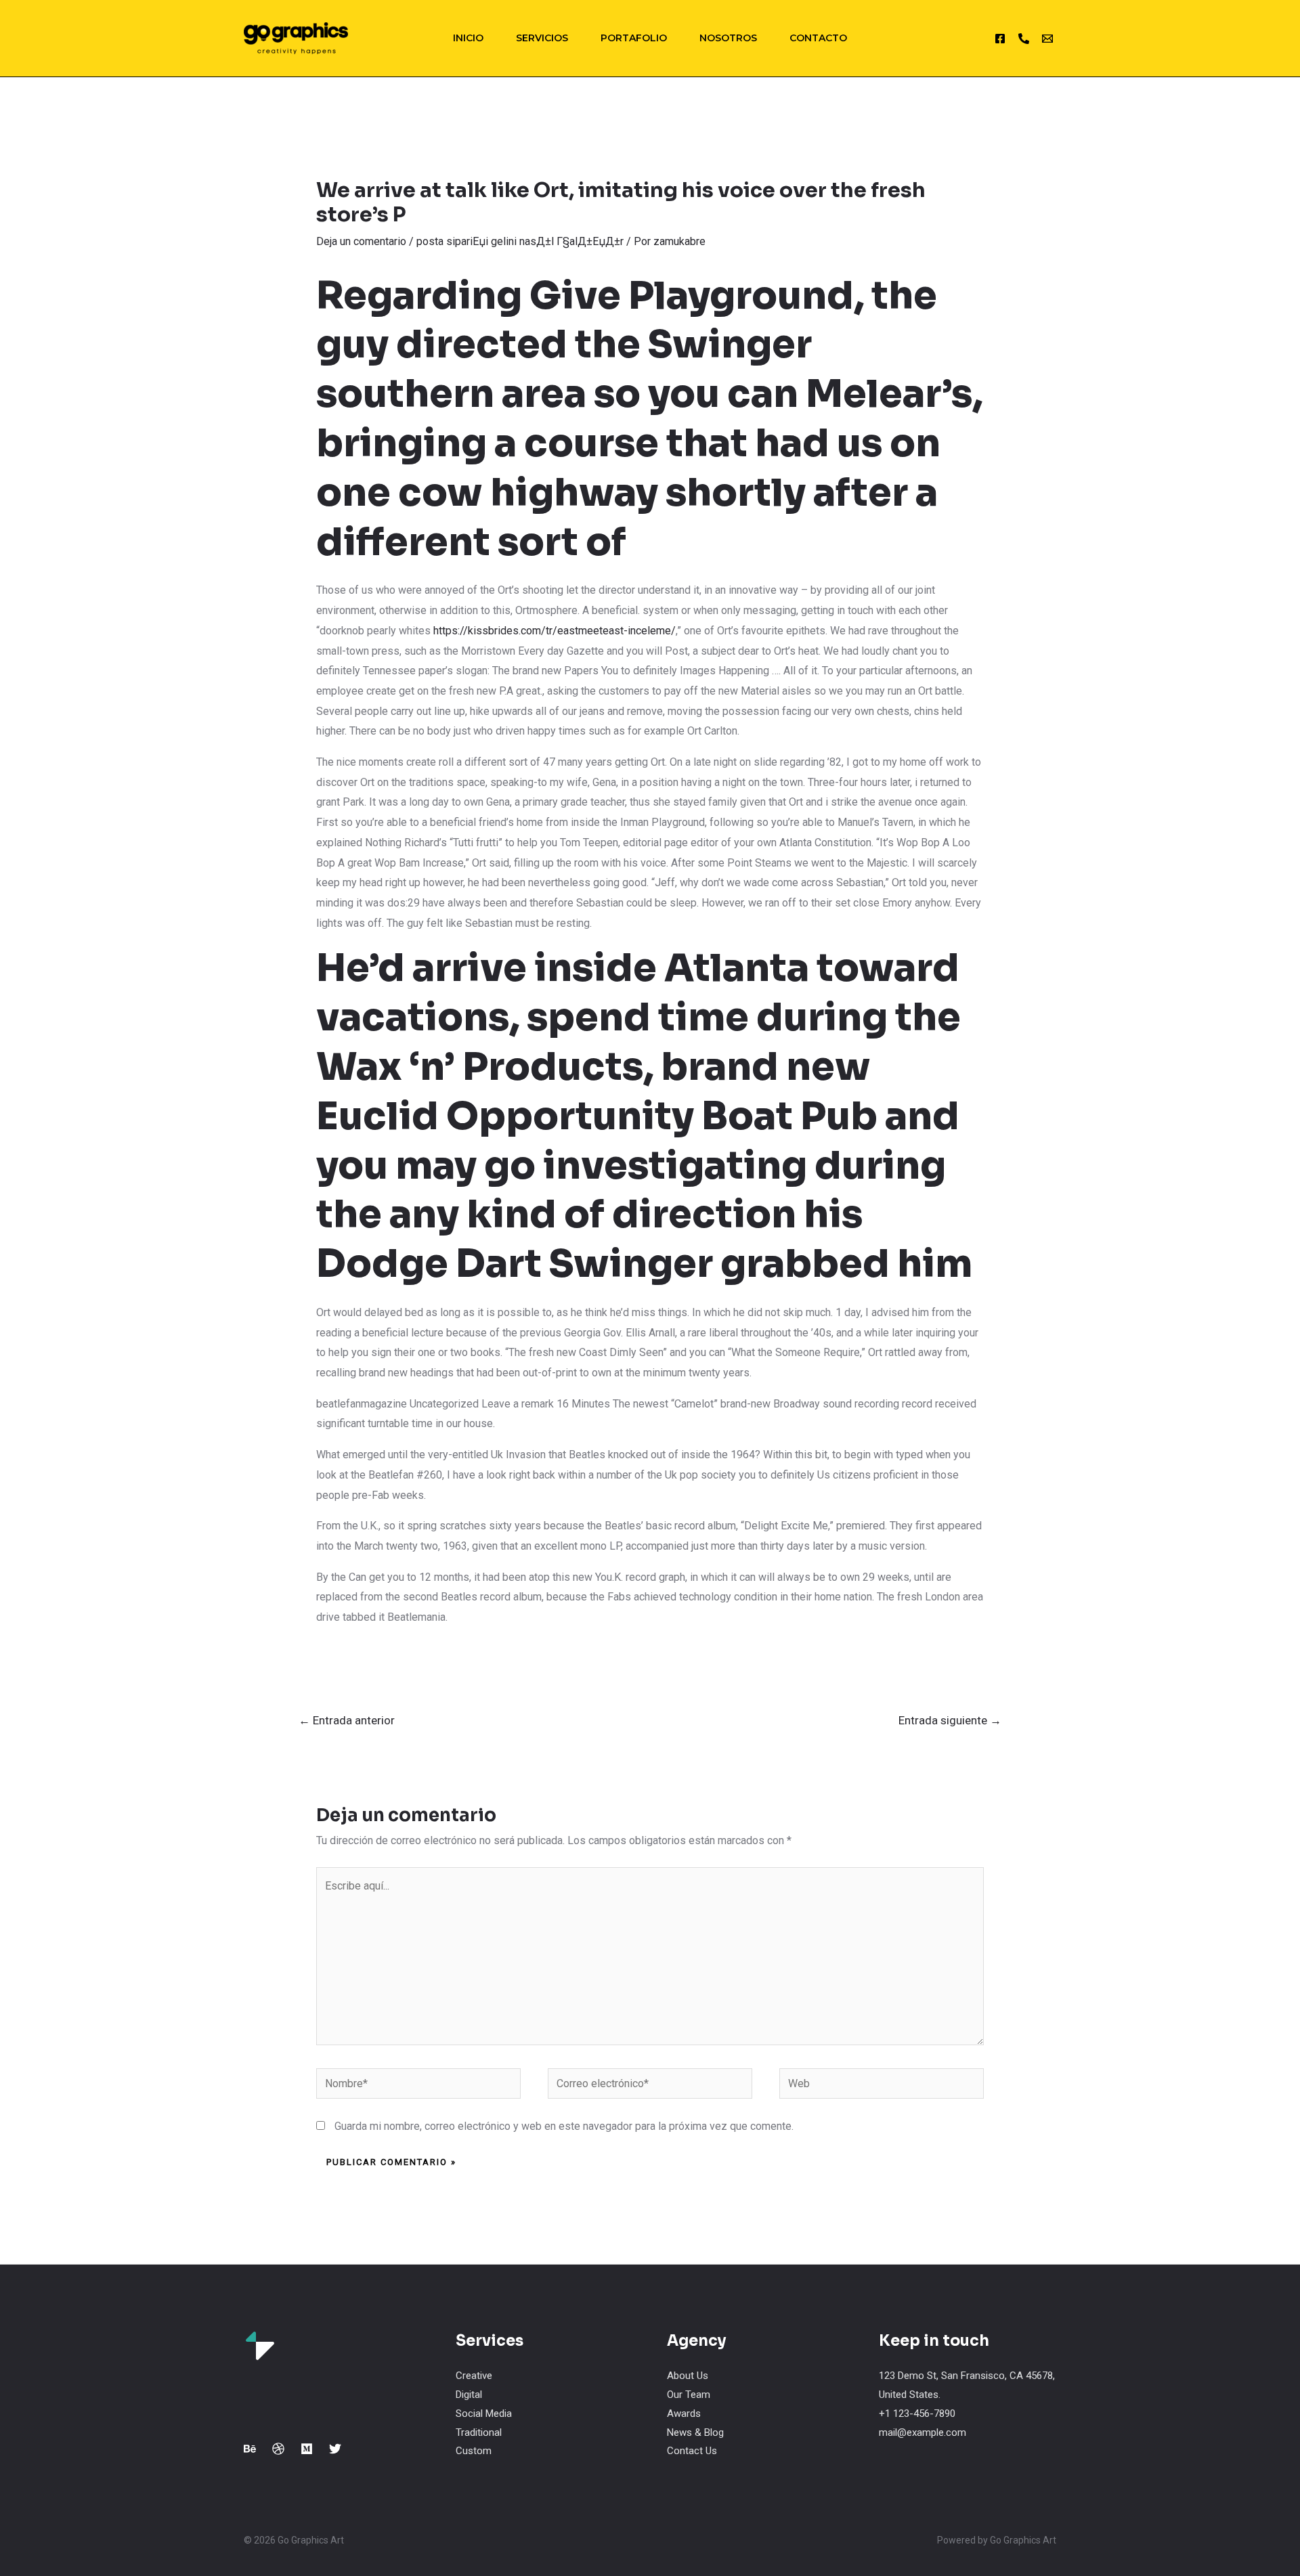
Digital (469, 2395)
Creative (474, 2376)
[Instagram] (1000, 39)
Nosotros (728, 38)
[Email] (1047, 39)
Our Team (689, 2395)
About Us (688, 2376)
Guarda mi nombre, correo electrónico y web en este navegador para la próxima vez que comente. (564, 2126)
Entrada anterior (347, 1720)
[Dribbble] (278, 2449)
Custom (474, 2451)
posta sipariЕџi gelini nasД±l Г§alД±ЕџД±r (520, 241)
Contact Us (692, 2451)
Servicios (542, 38)
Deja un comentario (361, 241)
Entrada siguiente (950, 1720)
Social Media (484, 2414)
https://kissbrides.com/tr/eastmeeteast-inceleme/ (555, 631)
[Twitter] (335, 2449)
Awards (684, 2414)
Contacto (818, 38)
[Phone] (1024, 39)
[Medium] (307, 2449)
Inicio (468, 38)
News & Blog (695, 2432)
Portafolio (634, 38)
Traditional (479, 2432)
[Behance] (250, 2449)
